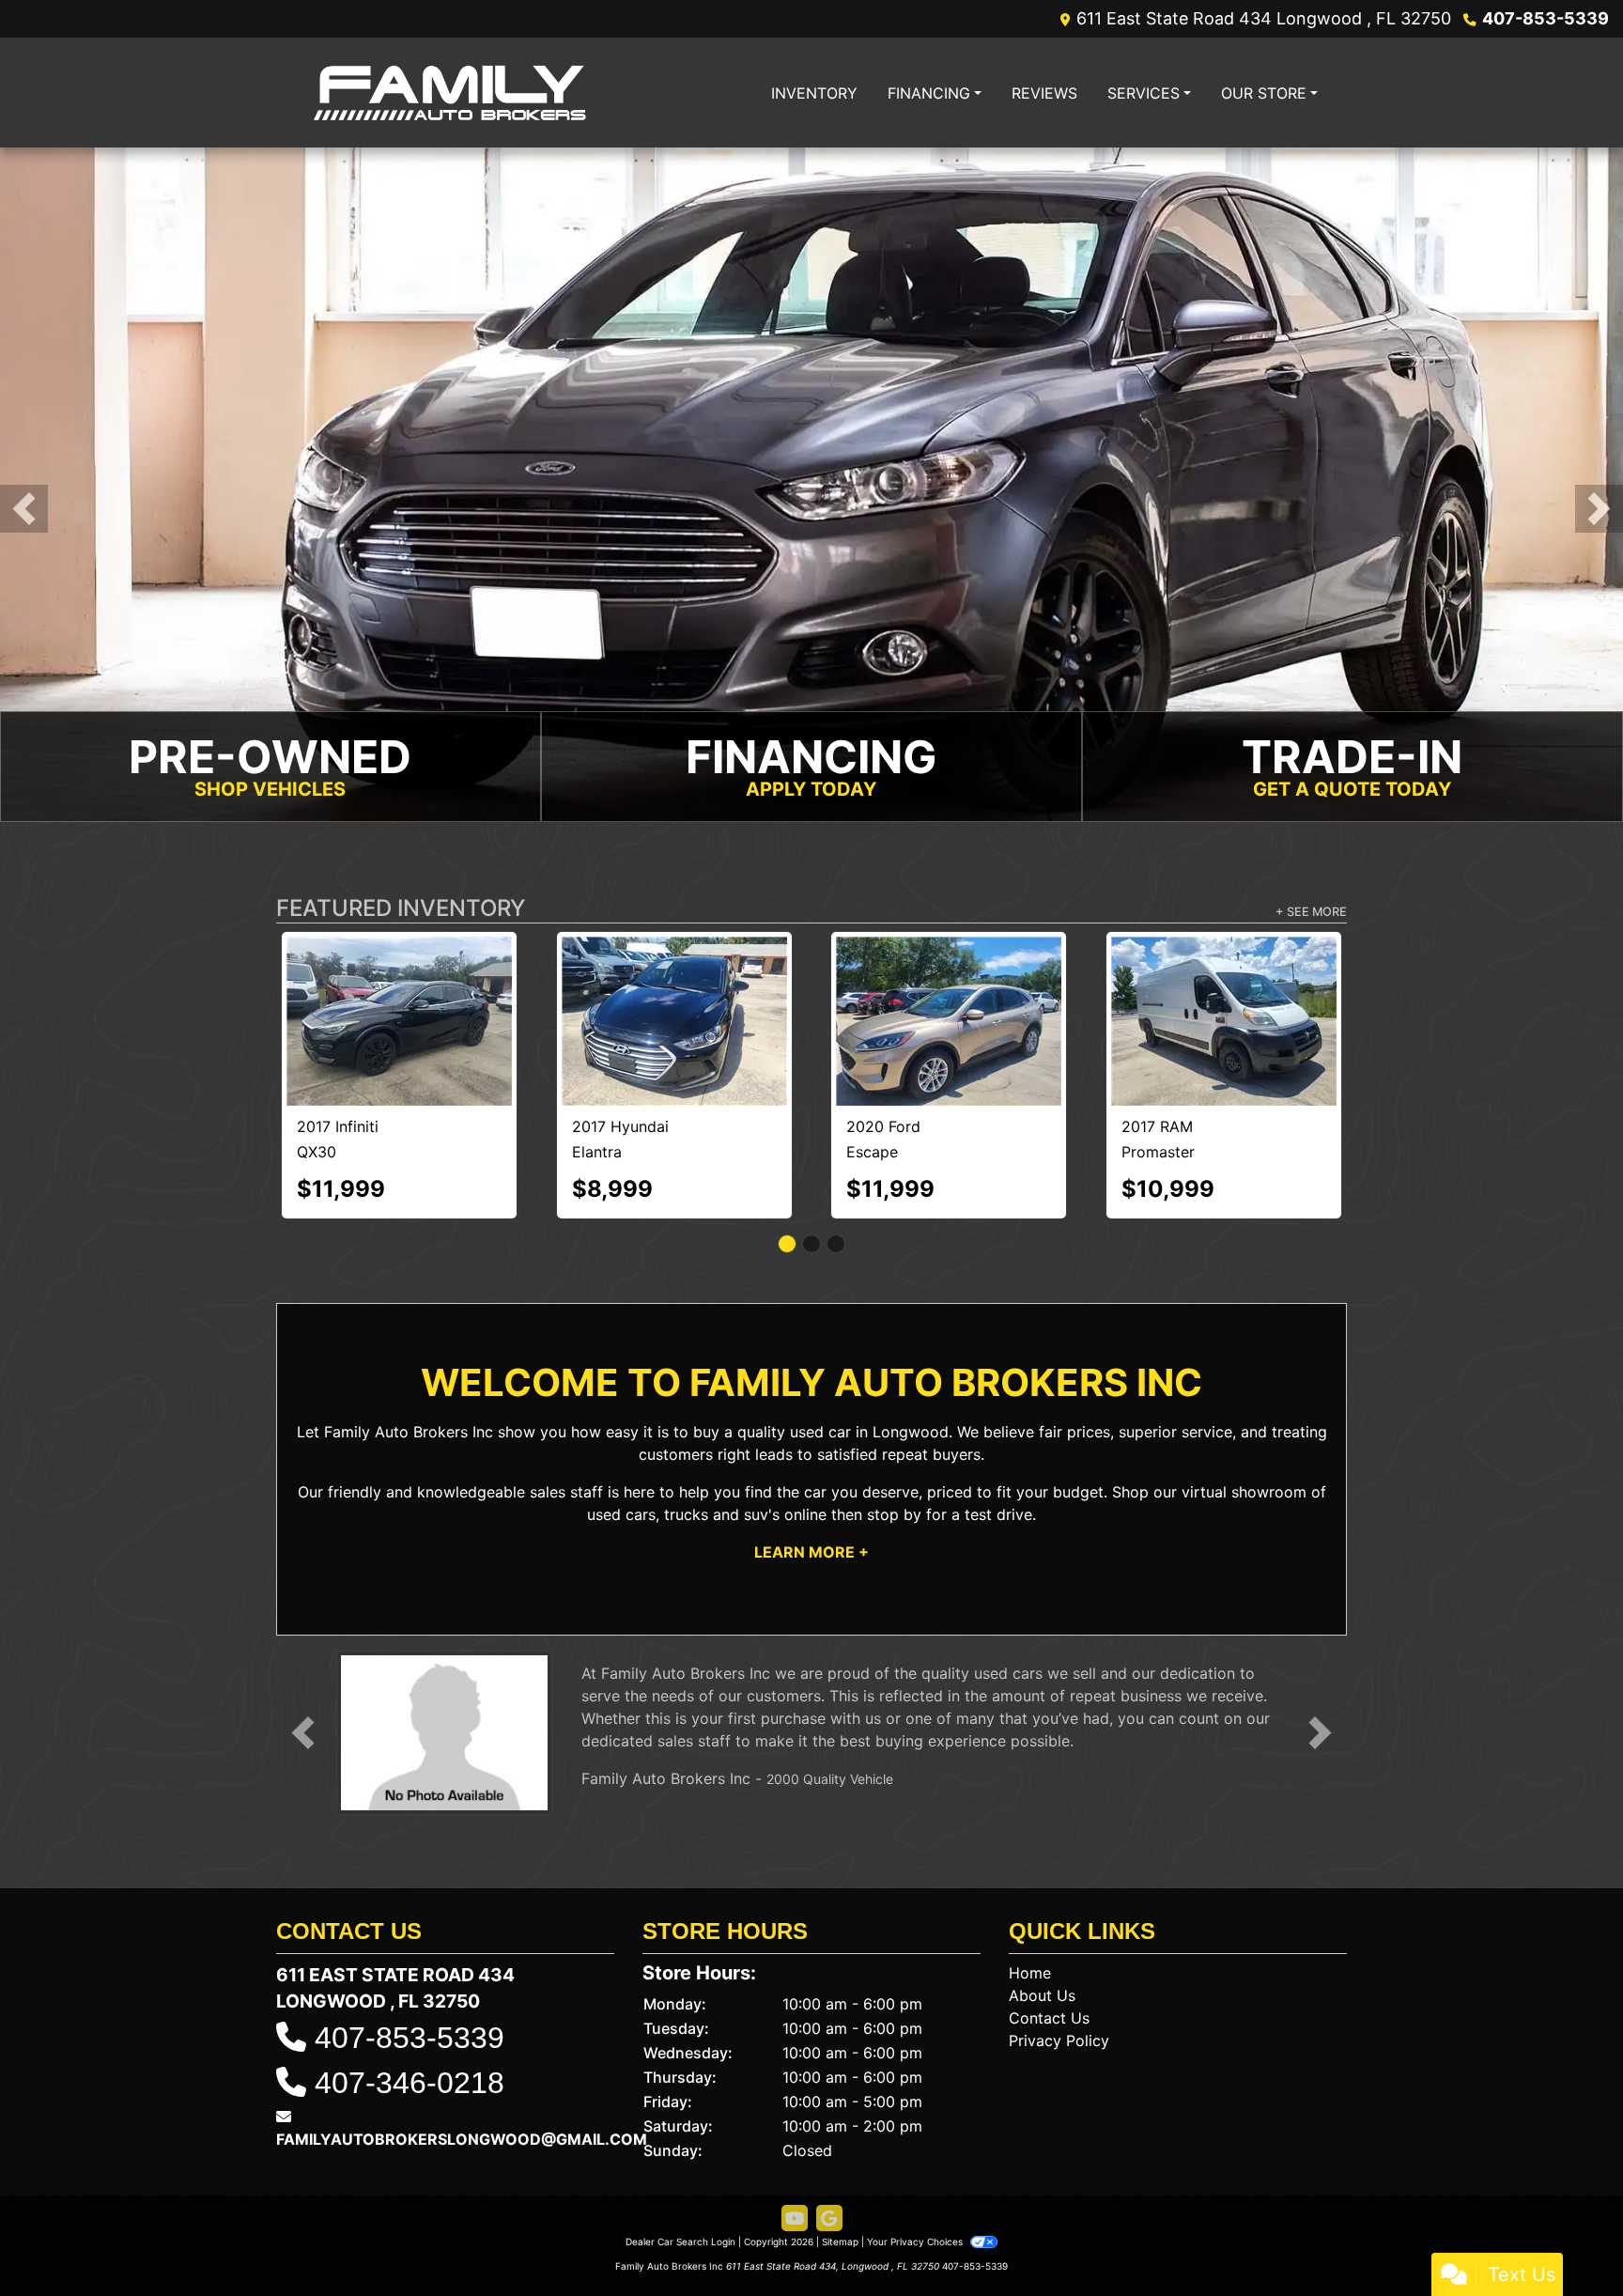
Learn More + (811, 1466)
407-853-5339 (1546, 18)
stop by (894, 1429)
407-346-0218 (410, 1997)
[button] (24, 510)
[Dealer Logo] (450, 93)
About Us (1042, 1910)
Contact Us (1049, 1932)
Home (1030, 1887)
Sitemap (840, 2156)
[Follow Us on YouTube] (795, 2133)
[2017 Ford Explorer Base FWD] (674, 979)
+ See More (1311, 914)
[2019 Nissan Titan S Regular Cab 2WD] (1224, 979)
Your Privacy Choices (916, 2156)
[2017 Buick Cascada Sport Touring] (399, 979)
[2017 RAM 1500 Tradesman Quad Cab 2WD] (949, 977)
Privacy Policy (1059, 1955)
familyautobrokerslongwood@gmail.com (462, 2054)
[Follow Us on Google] (829, 2133)
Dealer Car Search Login (680, 2156)
